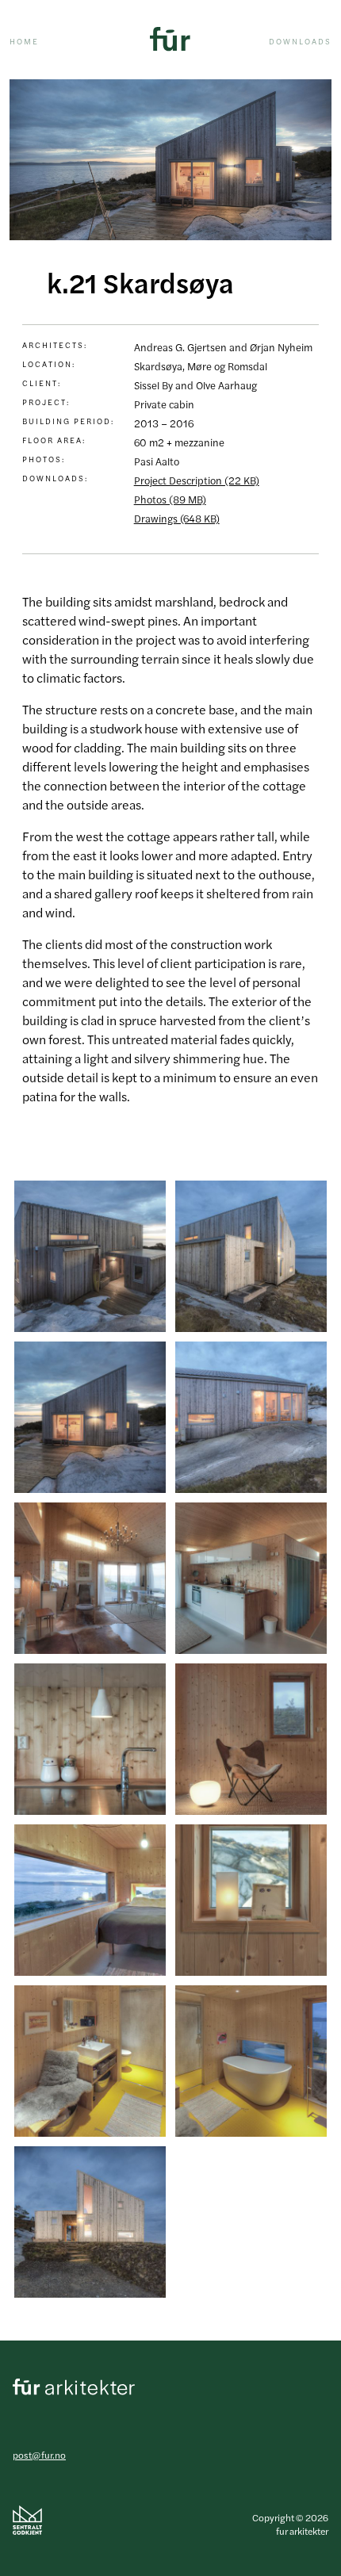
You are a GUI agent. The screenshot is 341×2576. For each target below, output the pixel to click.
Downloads (300, 41)
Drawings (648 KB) (177, 518)
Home (24, 41)
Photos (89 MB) (170, 499)
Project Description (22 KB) (197, 480)
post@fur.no (39, 2455)
